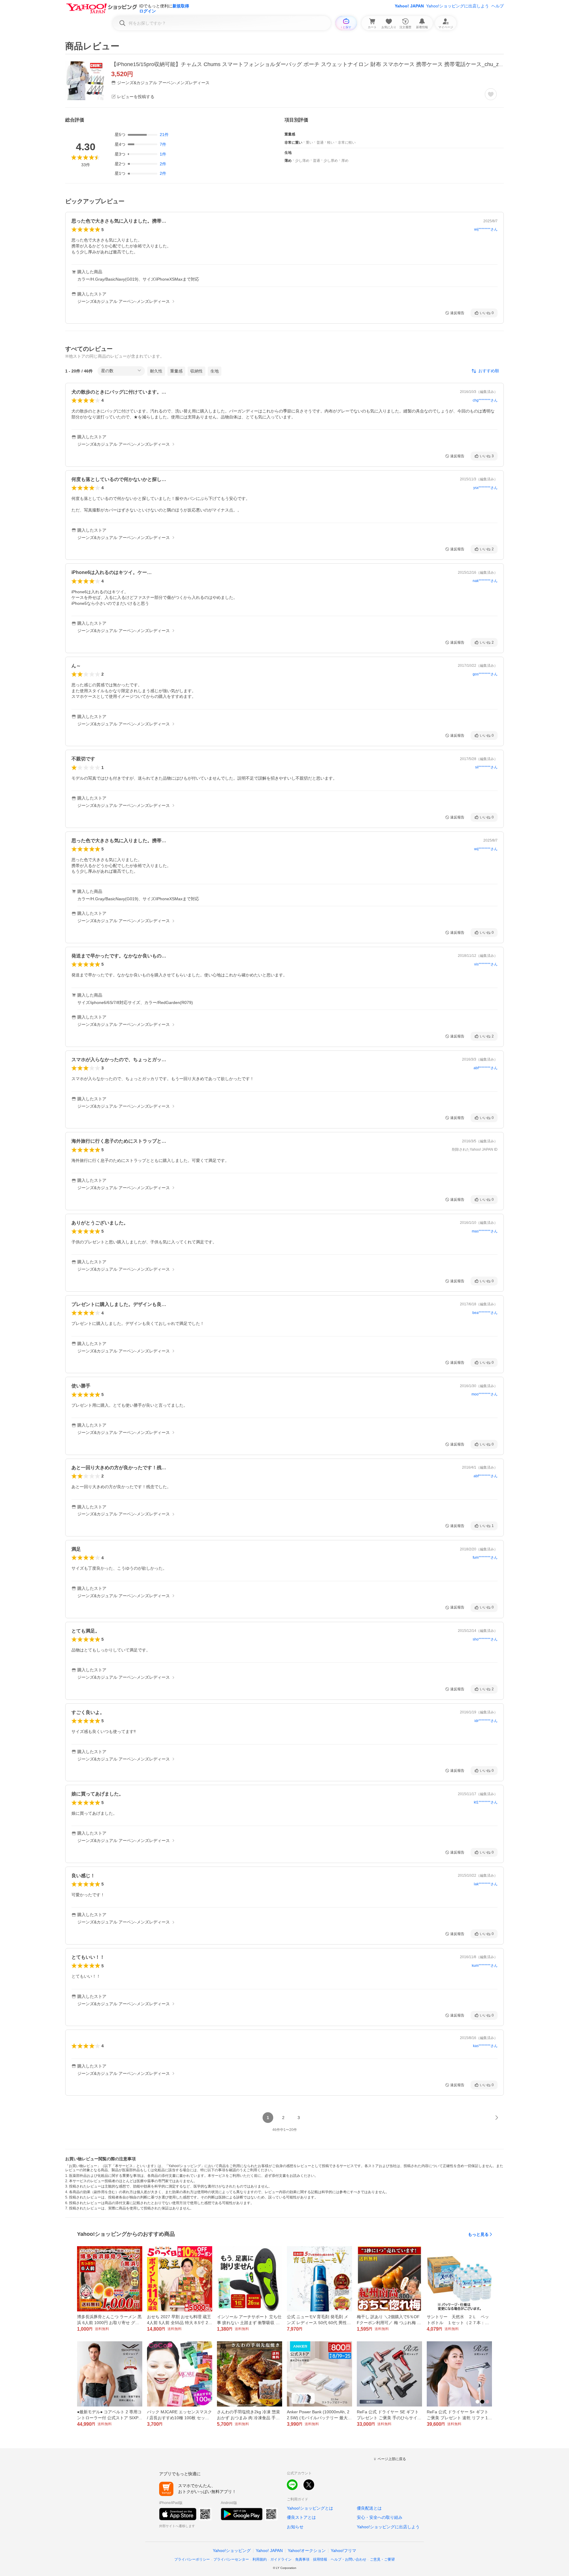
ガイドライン (281, 2559)
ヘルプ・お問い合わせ (349, 2559)
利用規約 (260, 2559)
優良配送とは (369, 2508)
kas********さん (485, 2046)
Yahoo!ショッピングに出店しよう (458, 6)
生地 (215, 371)
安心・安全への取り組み (380, 2517)
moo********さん (485, 1394)
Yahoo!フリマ (343, 2551)
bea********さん (485, 1313)
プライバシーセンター (231, 2559)
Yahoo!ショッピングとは (310, 2508)
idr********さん (486, 1721)
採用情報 (320, 2559)
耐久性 (156, 371)
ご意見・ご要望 (382, 2559)
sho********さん (485, 1639)
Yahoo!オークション (307, 2551)
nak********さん (485, 581)
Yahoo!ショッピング (232, 2551)
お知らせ (295, 2527)
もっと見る (478, 2234)
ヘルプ (498, 6)
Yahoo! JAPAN (409, 6)
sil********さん (486, 767)
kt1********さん (486, 1802)
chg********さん (485, 400)
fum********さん (485, 1558)
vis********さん (486, 964)
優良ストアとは (301, 2517)
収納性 (196, 371)
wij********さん (486, 229)
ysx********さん (485, 488)
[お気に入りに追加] (491, 94)
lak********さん (486, 1884)
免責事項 (302, 2559)
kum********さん (485, 1966)
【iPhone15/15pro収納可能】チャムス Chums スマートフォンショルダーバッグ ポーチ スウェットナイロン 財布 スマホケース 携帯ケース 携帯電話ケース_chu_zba (308, 64)
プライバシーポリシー (192, 2559)
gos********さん (485, 674)
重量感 (176, 371)
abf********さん (486, 1068)
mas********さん (485, 1231)
